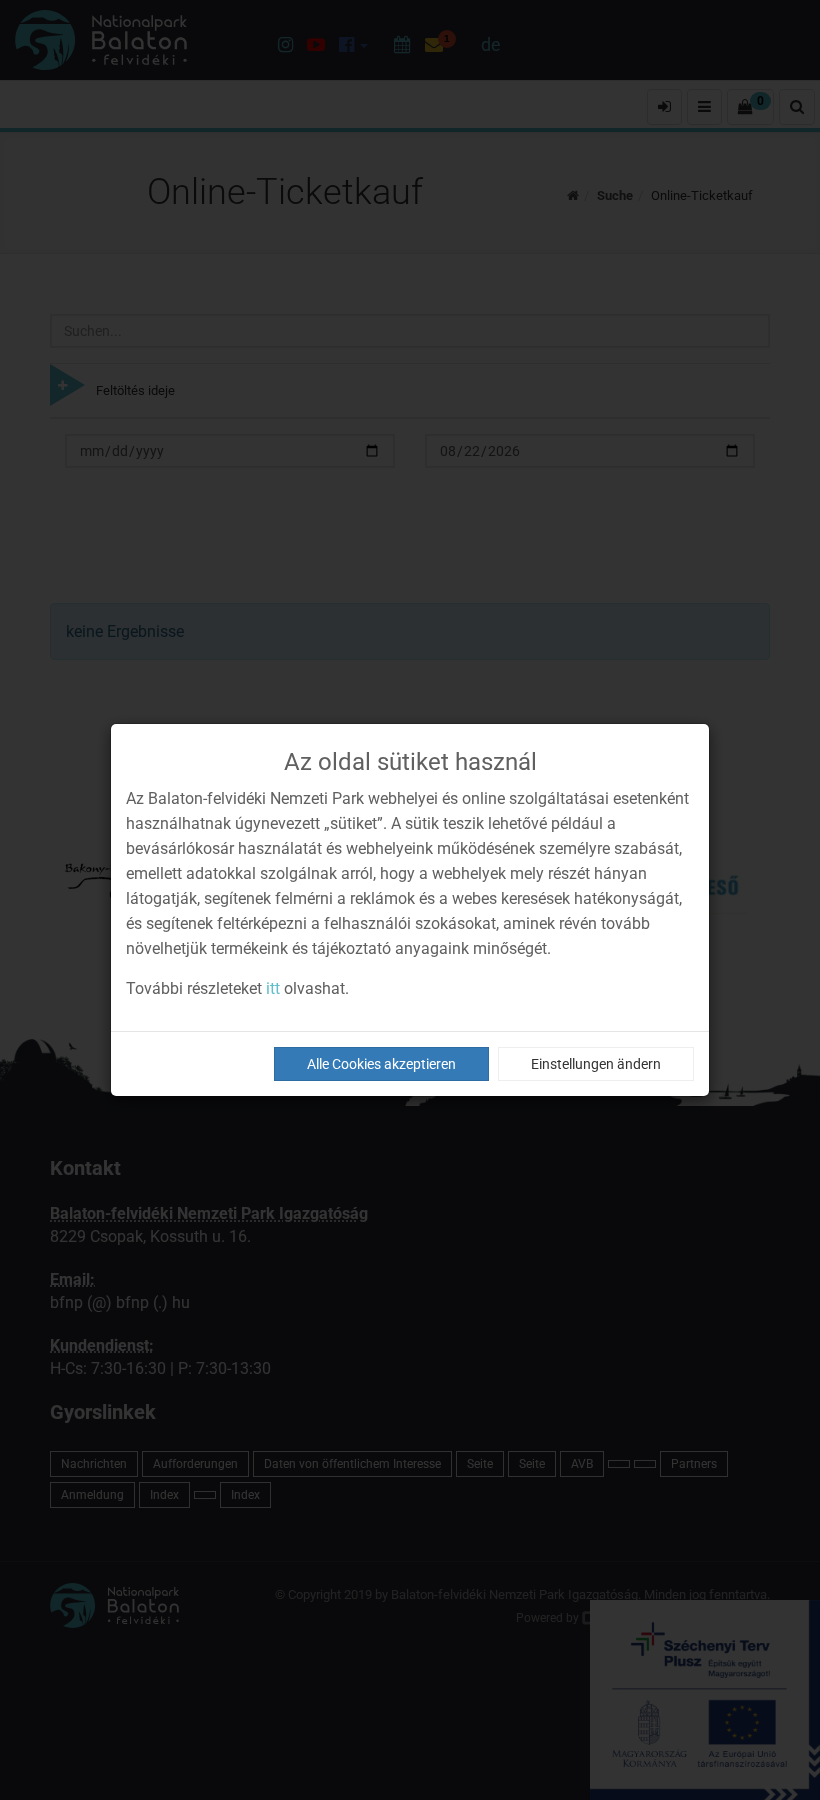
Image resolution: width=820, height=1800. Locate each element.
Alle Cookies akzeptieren (381, 1064)
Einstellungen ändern (596, 1064)
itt (273, 988)
